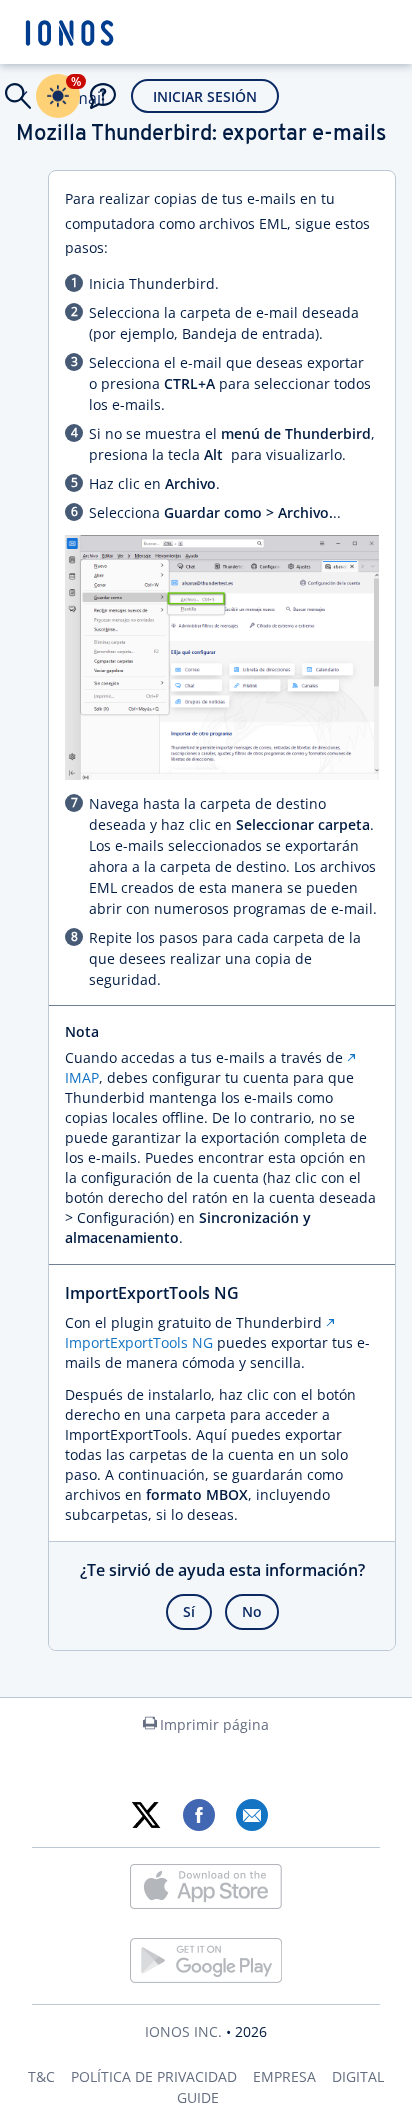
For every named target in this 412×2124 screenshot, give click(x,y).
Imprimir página (214, 1724)
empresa (284, 2076)
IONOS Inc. (183, 2031)
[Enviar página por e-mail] (251, 1815)
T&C (41, 2076)
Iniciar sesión (205, 96)
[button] (18, 96)
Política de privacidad (154, 2076)
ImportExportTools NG (139, 1342)
